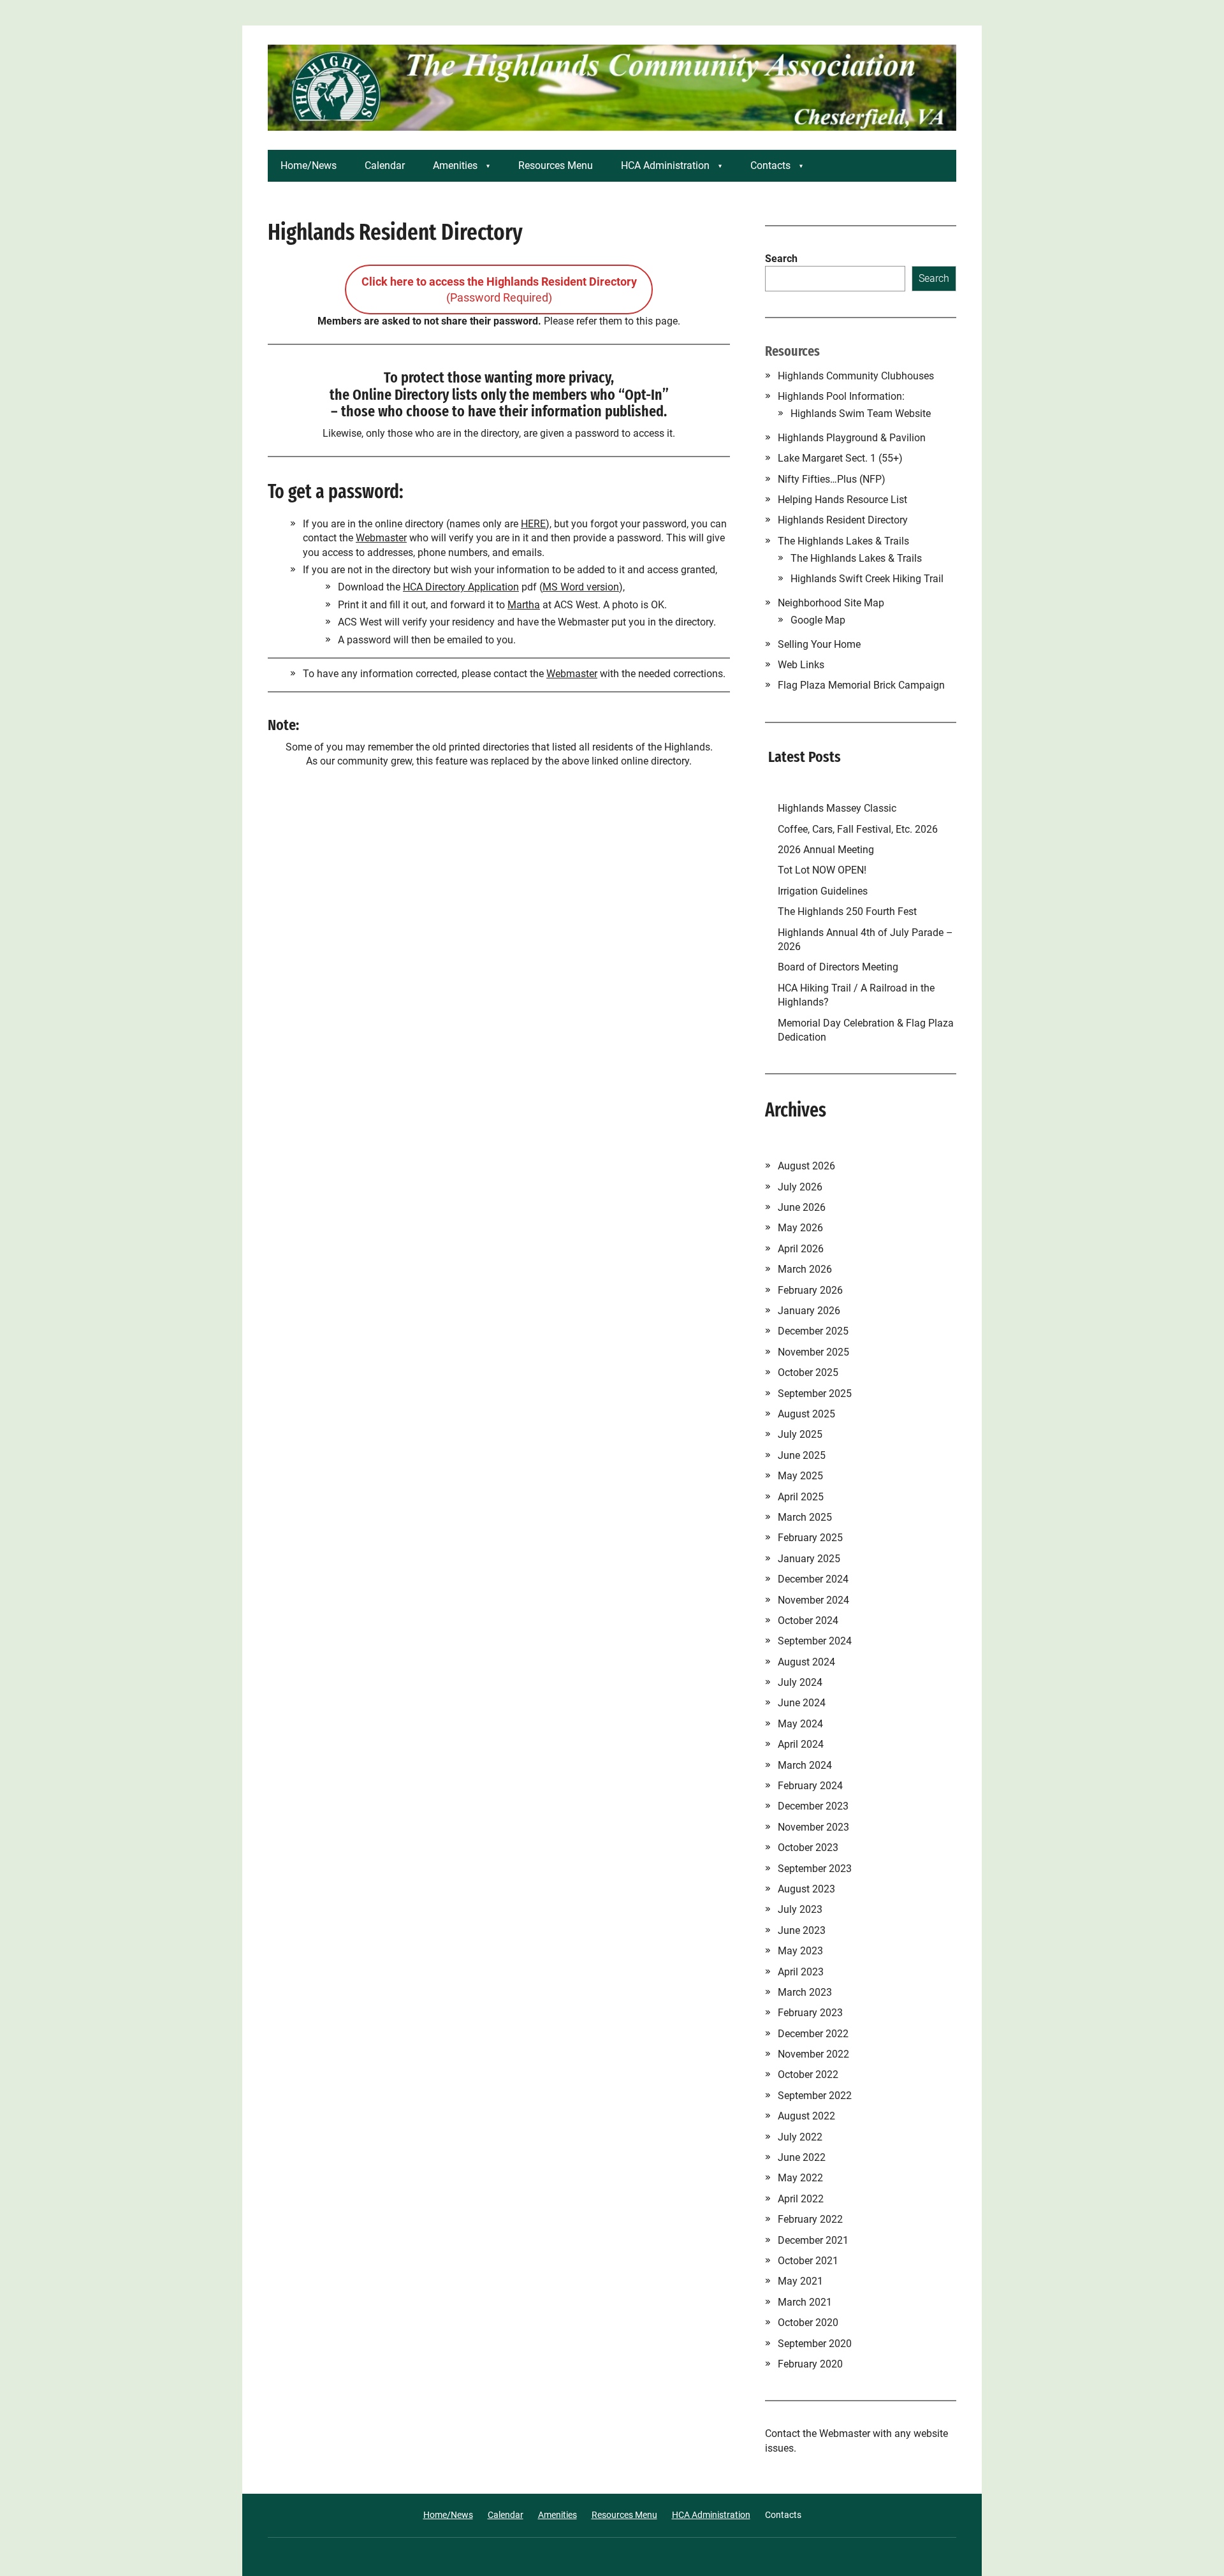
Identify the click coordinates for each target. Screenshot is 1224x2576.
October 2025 (808, 1372)
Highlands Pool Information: (841, 396)
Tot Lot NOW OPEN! (822, 870)
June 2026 (802, 1207)
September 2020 (815, 2344)
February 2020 (810, 2364)
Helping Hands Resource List (842, 500)
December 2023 (813, 1806)
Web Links (801, 665)
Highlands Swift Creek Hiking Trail (867, 579)
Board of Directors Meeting (838, 967)
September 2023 (815, 1869)
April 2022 (801, 2199)
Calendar (385, 165)
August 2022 (806, 2116)
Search (781, 259)
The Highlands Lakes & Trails (843, 541)
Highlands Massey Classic (837, 808)
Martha (524, 605)
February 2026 (810, 1290)
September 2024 (815, 1641)
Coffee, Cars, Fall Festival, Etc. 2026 (858, 829)
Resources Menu (556, 165)
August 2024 (806, 1662)
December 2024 (813, 1579)
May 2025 (800, 1476)
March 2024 (805, 1765)
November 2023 (813, 1827)
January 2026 (809, 1311)
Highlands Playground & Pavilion (852, 438)
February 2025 (810, 1538)
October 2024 (808, 1621)
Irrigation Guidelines (825, 891)
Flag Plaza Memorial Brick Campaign (861, 685)
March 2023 (805, 1992)
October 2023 (808, 1848)
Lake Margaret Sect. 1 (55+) (840, 458)
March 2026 (805, 1269)
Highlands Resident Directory (843, 520)
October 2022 (808, 2075)
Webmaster (381, 538)
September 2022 (815, 2096)
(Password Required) (499, 289)
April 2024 (801, 1744)
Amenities (455, 165)
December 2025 (813, 1331)
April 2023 (801, 1972)
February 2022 (810, 2219)
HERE (533, 524)
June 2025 (802, 1455)
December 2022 (813, 2034)
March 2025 (805, 1517)
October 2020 (808, 2323)
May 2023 (800, 1951)
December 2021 (813, 2240)
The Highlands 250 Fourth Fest (847, 911)
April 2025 (801, 1497)
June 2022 (802, 2157)
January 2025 (809, 1559)
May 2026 (800, 1228)
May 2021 (800, 2281)
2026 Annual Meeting (827, 850)
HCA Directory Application (461, 587)
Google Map (818, 620)
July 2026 (800, 1187)
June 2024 (802, 1703)
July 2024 (800, 1682)
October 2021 (808, 2261)
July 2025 (800, 1434)
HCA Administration (665, 165)
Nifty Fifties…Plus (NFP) (832, 479)
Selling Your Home (819, 644)
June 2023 (802, 1930)
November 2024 (813, 1600)
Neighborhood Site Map (831, 603)
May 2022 (800, 2178)
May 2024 (800, 1724)
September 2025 (815, 1394)
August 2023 (806, 1889)
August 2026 (806, 1166)
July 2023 (800, 1909)
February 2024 (810, 1786)
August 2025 (806, 1414)
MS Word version (581, 587)
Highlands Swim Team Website (861, 413)
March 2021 (805, 2302)
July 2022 (800, 2137)
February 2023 (810, 2013)
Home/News (309, 165)
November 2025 (813, 1352)
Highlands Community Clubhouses (856, 376)
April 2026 (801, 1249)
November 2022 (813, 2054)
